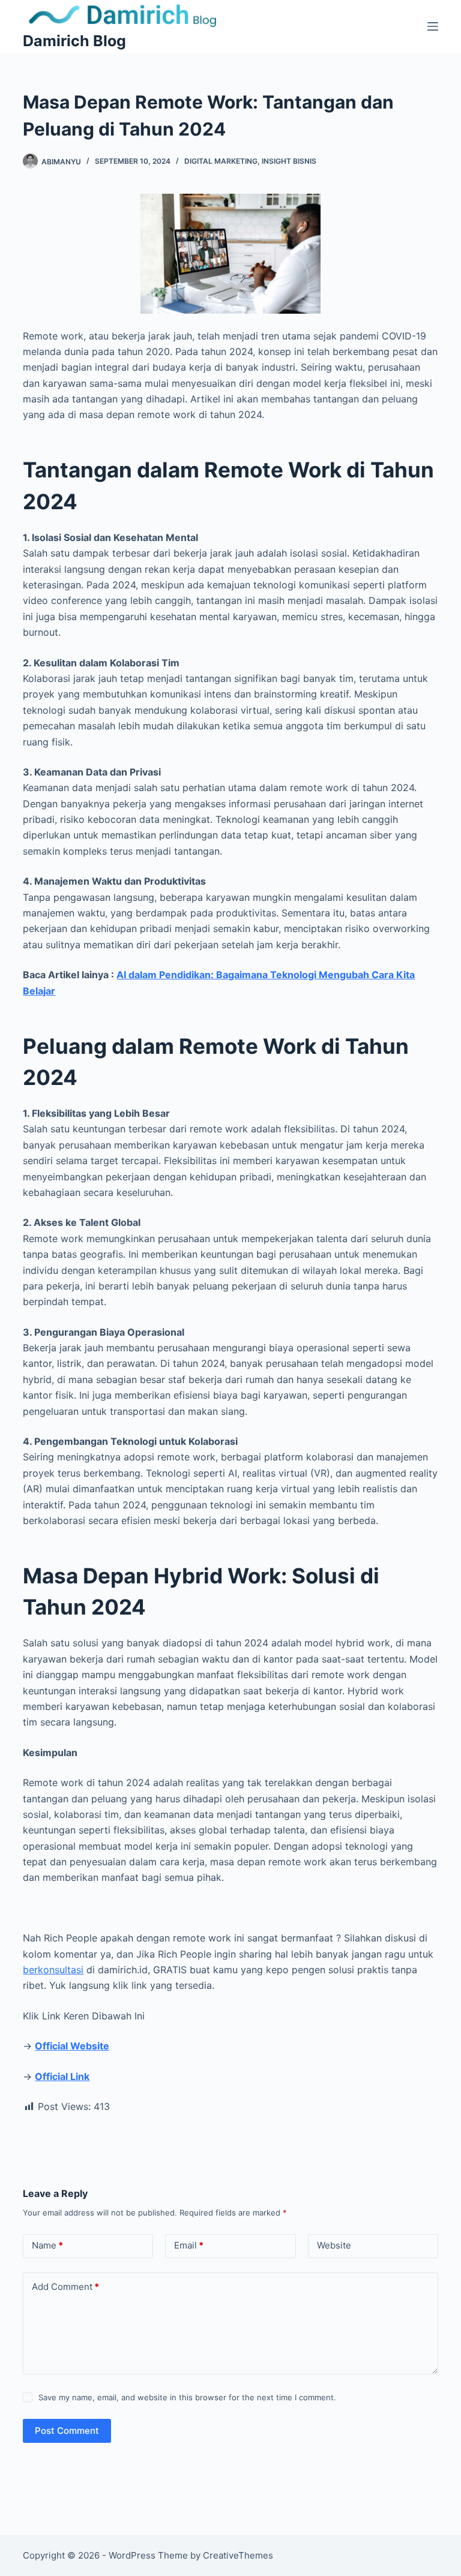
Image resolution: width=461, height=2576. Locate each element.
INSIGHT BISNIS (289, 161)
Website (334, 2245)
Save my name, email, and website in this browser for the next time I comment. (187, 2397)
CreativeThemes (238, 2555)
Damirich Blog (74, 41)
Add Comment (65, 2287)
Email (189, 2245)
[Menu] (433, 26)
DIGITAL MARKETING (221, 161)
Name (47, 2245)
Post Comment (67, 2431)
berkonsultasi (53, 1970)
